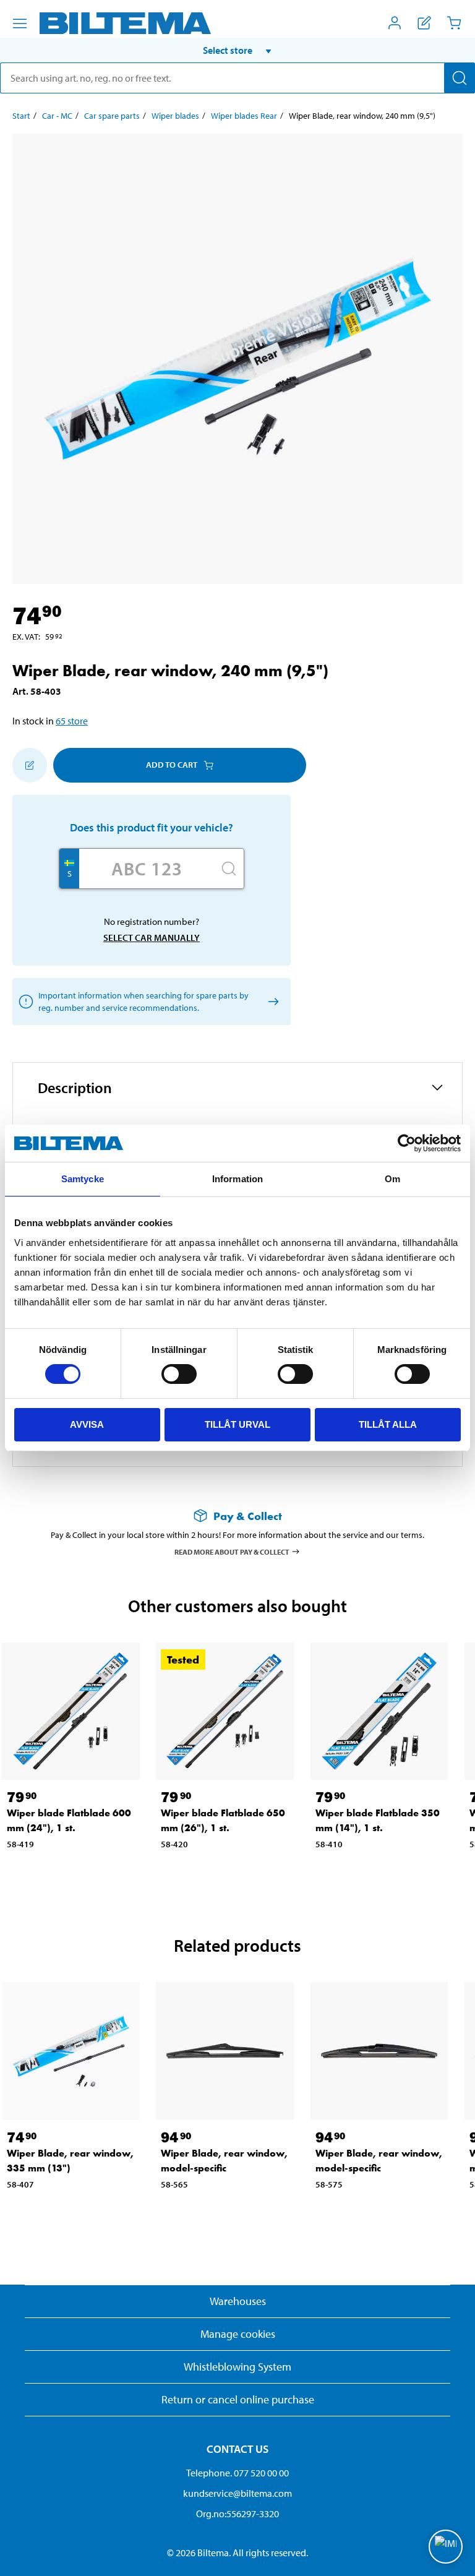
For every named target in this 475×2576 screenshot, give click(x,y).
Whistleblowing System (237, 2367)
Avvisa (87, 1424)
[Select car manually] (271, 1001)
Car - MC (57, 116)
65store (72, 721)
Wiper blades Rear (244, 116)
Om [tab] (392, 1179)
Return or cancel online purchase (238, 2399)
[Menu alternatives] (20, 24)
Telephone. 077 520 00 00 (237, 2473)
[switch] (179, 1374)
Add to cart (172, 765)
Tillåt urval (237, 1424)
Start (21, 116)
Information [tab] (237, 1179)
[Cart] (454, 23)
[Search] (460, 78)
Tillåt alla (388, 1424)
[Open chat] (446, 2547)
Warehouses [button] (238, 2301)
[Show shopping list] (424, 23)
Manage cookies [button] (238, 2334)
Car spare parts (112, 116)
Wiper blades (175, 116)
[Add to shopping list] (30, 765)
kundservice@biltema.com (237, 2493)
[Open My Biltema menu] (395, 23)
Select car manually (152, 938)
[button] (237, 50)
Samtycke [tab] (83, 1179)
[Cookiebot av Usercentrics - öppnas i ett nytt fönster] (407, 1143)
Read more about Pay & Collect (232, 1551)
